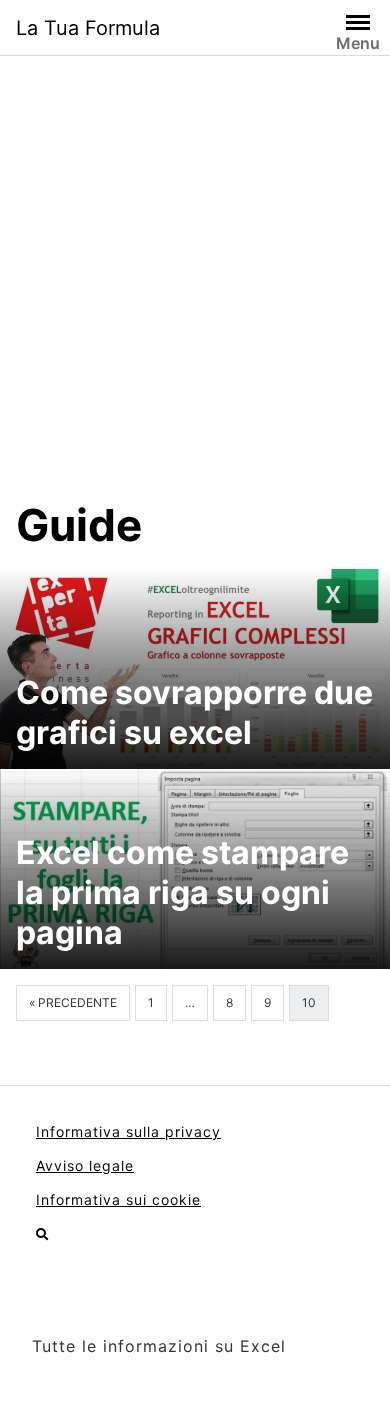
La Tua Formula (88, 28)
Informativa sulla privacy (128, 1131)
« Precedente (73, 1002)
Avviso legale (85, 1165)
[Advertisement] (195, 293)
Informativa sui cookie (118, 1199)
